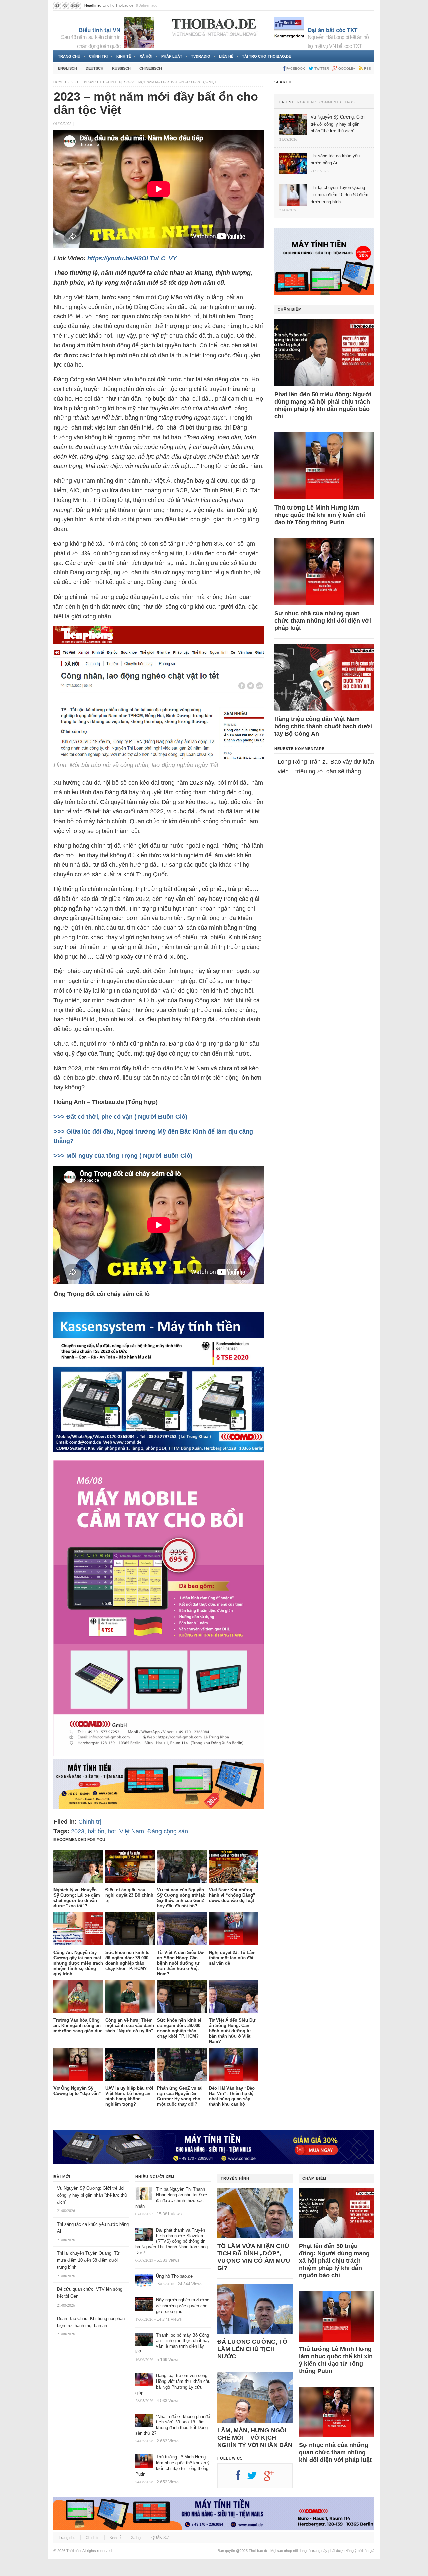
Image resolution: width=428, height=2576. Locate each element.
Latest (287, 102)
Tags (350, 102)
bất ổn (96, 1831)
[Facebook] (241, 2478)
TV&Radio (201, 56)
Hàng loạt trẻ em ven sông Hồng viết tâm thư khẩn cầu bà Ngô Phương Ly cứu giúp (173, 2384)
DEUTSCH (94, 68)
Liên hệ (226, 56)
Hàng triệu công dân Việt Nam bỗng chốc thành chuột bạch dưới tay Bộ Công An (323, 726)
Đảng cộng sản (168, 1831)
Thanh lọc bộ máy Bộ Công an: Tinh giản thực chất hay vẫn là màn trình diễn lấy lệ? (173, 2344)
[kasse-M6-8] (159, 1754)
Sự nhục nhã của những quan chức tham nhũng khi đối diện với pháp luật (323, 621)
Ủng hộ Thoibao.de (174, 2276)
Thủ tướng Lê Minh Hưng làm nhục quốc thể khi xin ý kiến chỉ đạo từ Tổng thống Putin (320, 515)
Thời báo (73, 2551)
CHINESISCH (151, 68)
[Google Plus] (272, 2478)
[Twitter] (255, 2478)
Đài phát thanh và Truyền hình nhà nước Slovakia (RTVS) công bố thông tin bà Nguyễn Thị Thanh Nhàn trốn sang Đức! (172, 2241)
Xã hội (146, 56)
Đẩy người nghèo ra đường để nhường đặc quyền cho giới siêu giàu (183, 2306)
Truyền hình (235, 2178)
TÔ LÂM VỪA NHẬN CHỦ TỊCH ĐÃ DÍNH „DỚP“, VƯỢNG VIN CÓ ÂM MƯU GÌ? (254, 2257)
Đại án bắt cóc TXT (333, 30)
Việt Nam (132, 1831)
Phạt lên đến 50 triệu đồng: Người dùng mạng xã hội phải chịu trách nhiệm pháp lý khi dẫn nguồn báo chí (323, 405)
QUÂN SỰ (160, 2538)
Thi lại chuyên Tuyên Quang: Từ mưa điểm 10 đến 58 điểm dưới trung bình (88, 2260)
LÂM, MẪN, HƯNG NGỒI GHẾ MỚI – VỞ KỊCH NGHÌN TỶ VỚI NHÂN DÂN (255, 2438)
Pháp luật (172, 56)
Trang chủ (69, 56)
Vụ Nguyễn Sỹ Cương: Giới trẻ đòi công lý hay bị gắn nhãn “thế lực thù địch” (92, 2195)
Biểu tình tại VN (99, 30)
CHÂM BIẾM (290, 309)
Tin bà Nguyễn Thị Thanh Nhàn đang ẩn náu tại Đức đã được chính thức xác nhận (171, 2198)
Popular (307, 102)
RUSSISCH (121, 68)
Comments (330, 102)
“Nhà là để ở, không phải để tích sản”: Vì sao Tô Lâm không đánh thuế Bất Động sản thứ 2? (173, 2425)
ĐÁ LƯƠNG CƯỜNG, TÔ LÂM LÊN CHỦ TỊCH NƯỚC (252, 2349)
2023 (72, 82)
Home (59, 82)
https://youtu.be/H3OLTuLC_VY (132, 258)
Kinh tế (124, 56)
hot (112, 1831)
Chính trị (98, 56)
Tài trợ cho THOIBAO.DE (266, 56)
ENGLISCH (67, 68)
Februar (88, 82)
